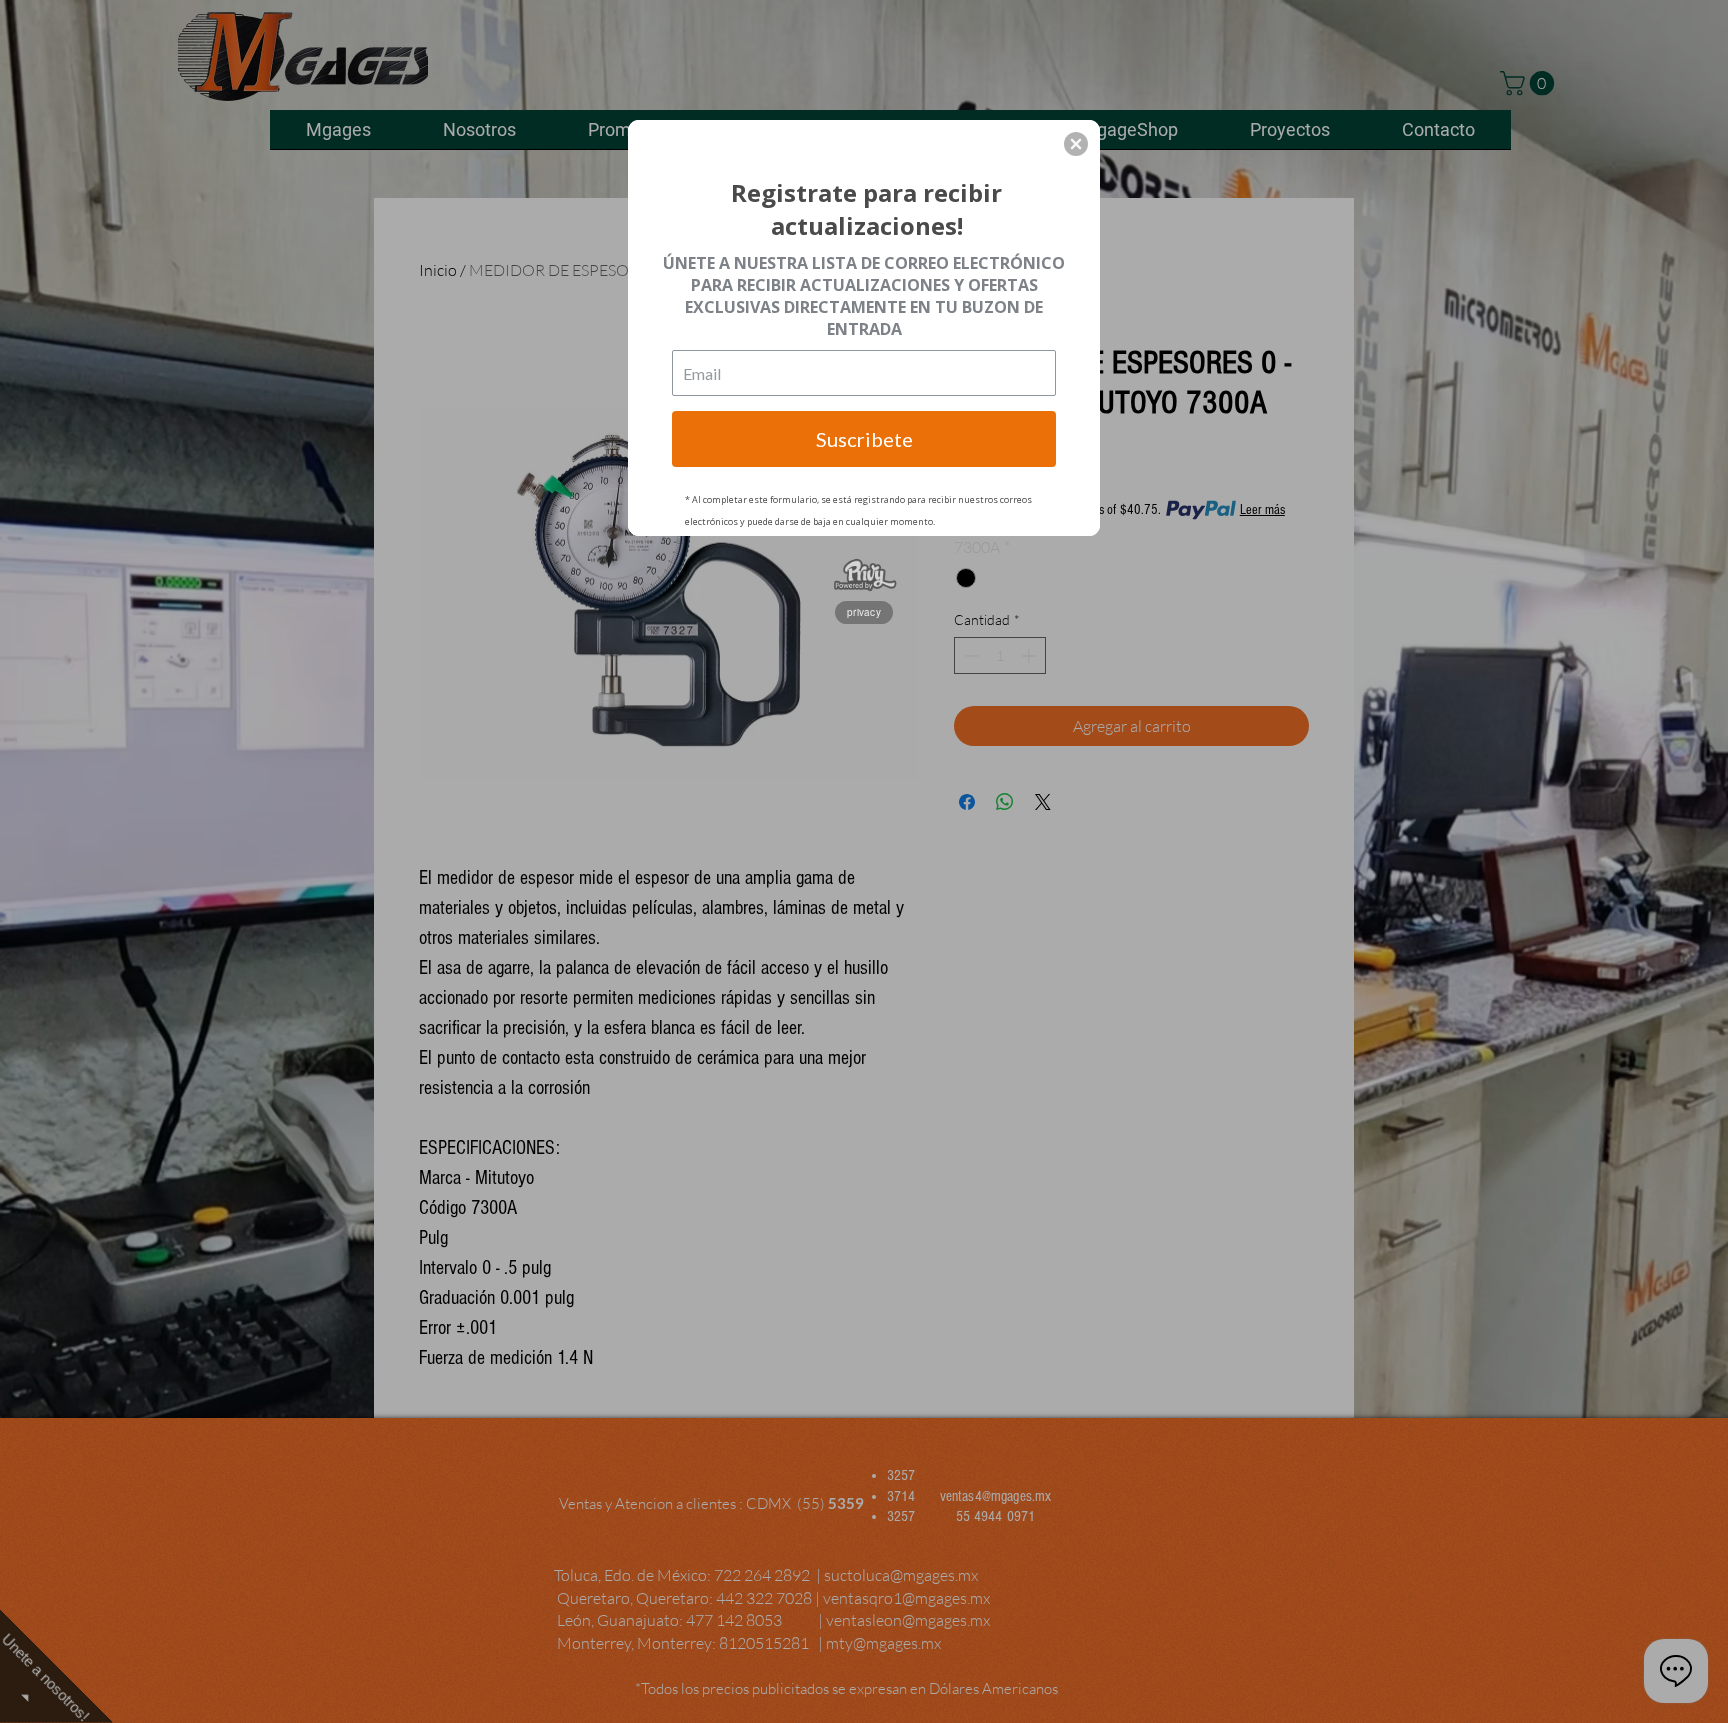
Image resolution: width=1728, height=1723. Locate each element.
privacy (864, 612)
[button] (1076, 144)
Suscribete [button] (864, 439)
